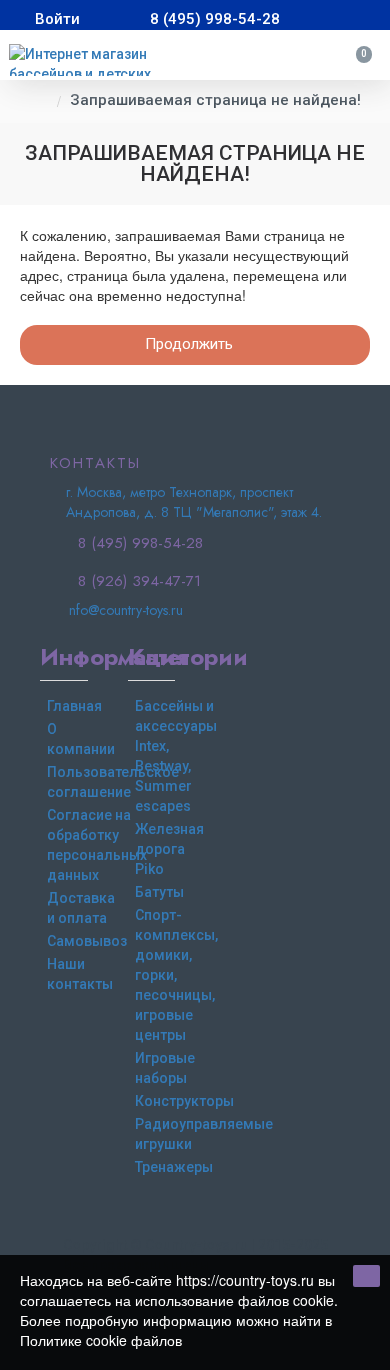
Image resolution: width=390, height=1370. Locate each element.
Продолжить (189, 344)
